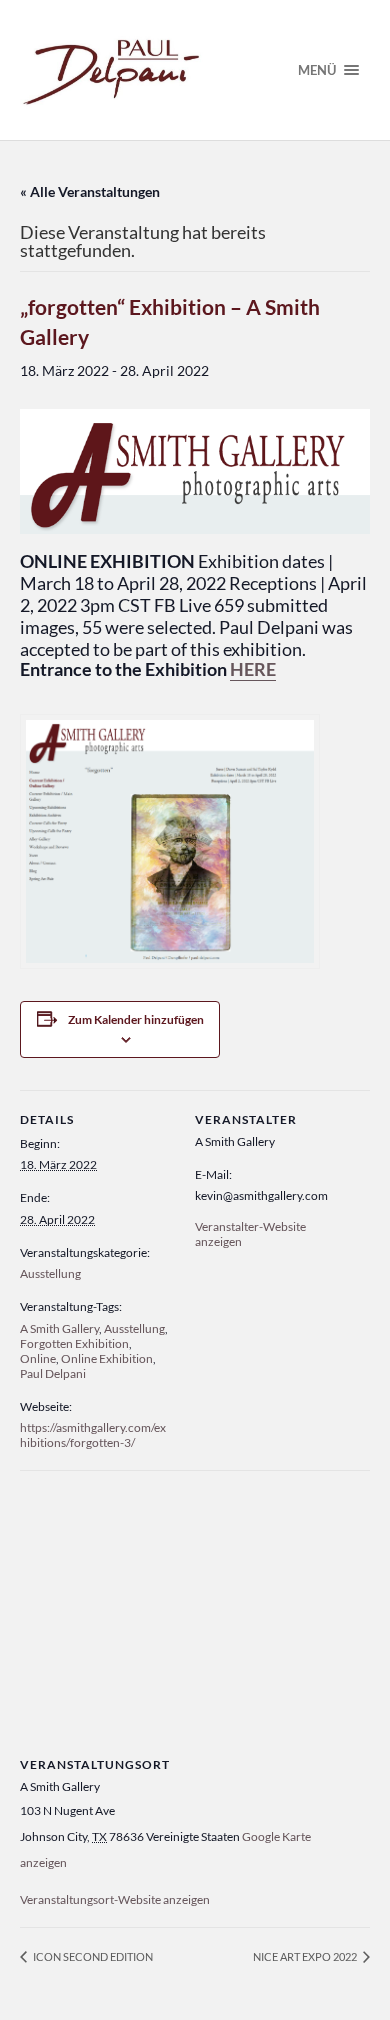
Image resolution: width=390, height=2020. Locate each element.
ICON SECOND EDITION (92, 1956)
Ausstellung (50, 1273)
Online (38, 1358)
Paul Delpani (53, 1373)
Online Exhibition (107, 1358)
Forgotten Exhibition (74, 1343)
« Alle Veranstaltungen (90, 191)
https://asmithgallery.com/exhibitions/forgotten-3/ (93, 1435)
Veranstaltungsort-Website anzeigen (115, 1899)
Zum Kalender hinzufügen (136, 1019)
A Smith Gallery (59, 1328)
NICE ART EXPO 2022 (306, 1956)
